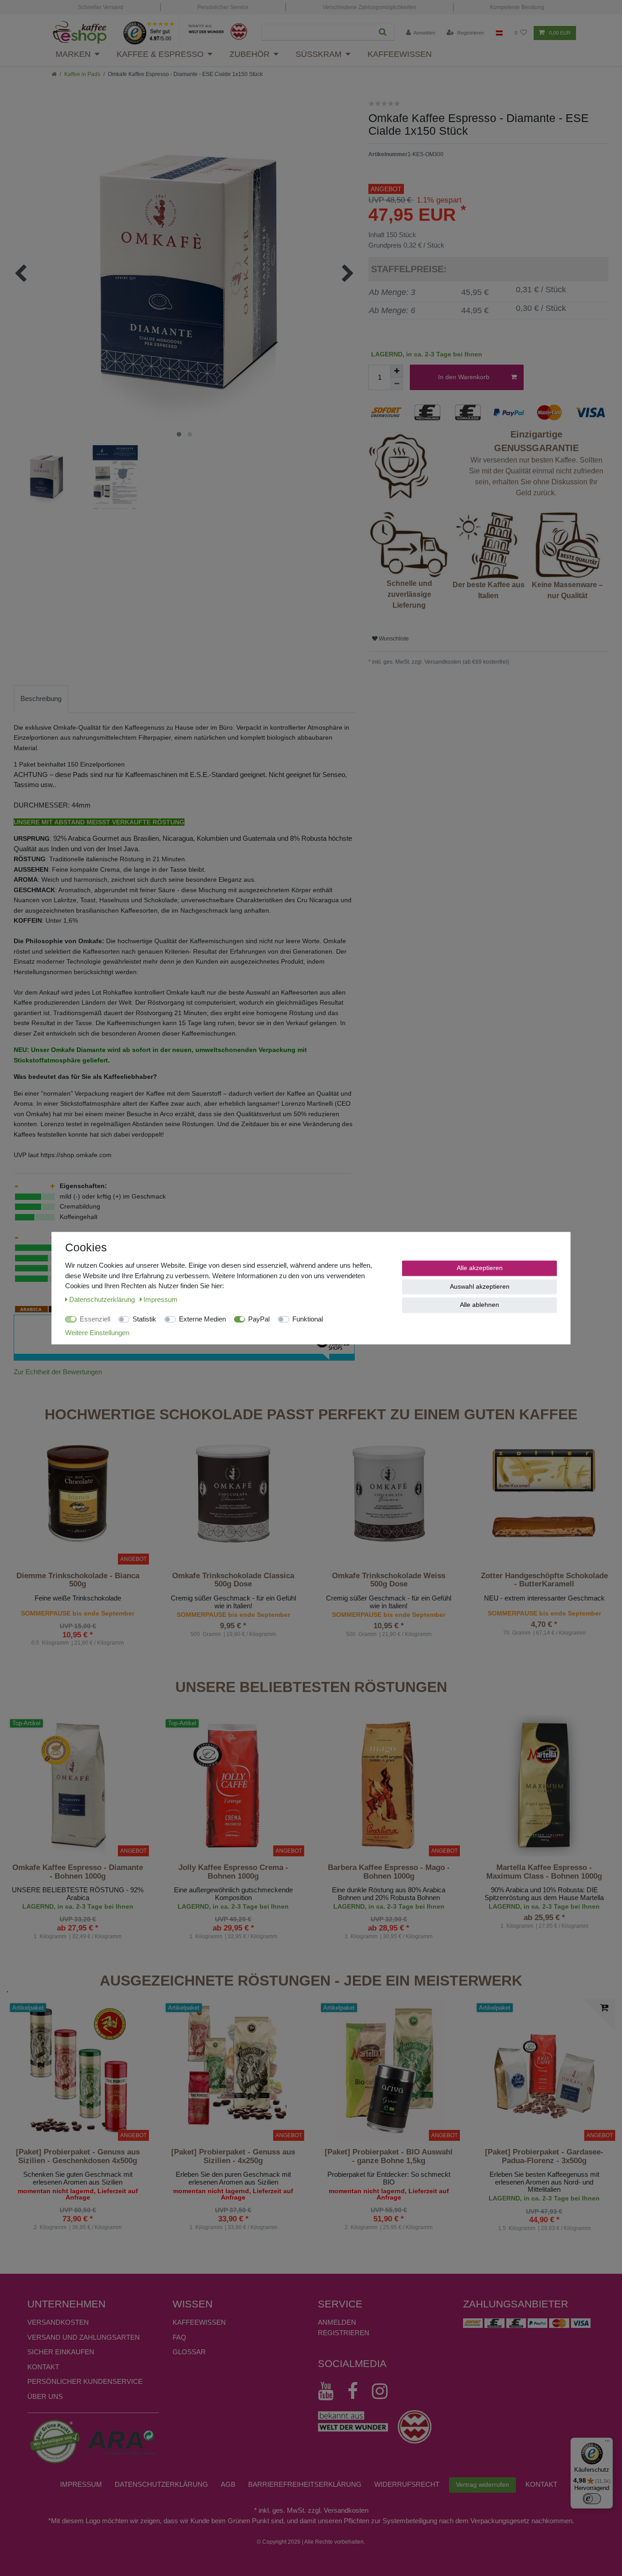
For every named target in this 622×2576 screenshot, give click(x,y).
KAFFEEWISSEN (199, 2322)
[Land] (499, 33)
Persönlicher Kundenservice (85, 2381)
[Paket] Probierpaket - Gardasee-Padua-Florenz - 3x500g (544, 2156)
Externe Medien (202, 1319)
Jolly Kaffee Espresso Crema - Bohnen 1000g (233, 1872)
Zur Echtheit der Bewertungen (58, 1372)
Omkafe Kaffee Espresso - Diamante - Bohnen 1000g (78, 1872)
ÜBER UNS (45, 2396)
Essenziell (95, 1319)
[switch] (592, 2499)
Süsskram (319, 54)
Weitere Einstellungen (97, 1332)
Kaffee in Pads (82, 74)
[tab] (41, 699)
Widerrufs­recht (407, 2484)
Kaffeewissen (400, 54)
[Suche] (383, 32)
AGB (228, 2484)
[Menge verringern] (397, 384)
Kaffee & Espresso (160, 54)
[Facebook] (357, 2391)
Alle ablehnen (479, 1305)
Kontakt (43, 2367)
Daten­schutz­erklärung (161, 2484)
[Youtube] (330, 2391)
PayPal (259, 1319)
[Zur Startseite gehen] (54, 74)
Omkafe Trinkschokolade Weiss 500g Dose (389, 1580)
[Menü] (607, 2443)
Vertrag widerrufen (482, 2485)
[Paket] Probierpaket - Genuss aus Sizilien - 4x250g (233, 2156)
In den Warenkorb (464, 377)
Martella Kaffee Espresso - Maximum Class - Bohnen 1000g (544, 1872)
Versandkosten (58, 2322)
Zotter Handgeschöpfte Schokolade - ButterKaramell (544, 1580)
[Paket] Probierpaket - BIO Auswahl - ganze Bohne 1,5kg (389, 2156)
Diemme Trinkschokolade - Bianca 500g (78, 1580)
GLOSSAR (189, 2352)
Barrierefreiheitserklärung (305, 2484)
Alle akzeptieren (480, 1268)
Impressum (81, 2484)
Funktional (308, 1319)
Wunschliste (393, 639)
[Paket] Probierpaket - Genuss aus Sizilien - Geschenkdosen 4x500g (78, 2156)
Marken (73, 54)
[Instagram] (384, 2391)
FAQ (179, 2337)
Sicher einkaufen (61, 2352)
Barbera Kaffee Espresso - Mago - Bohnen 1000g (389, 1872)
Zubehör (250, 54)
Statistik (144, 1319)
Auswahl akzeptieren (480, 1286)
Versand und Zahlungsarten (84, 2337)
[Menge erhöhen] (397, 371)
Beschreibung (41, 699)
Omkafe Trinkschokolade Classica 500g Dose (233, 1580)
